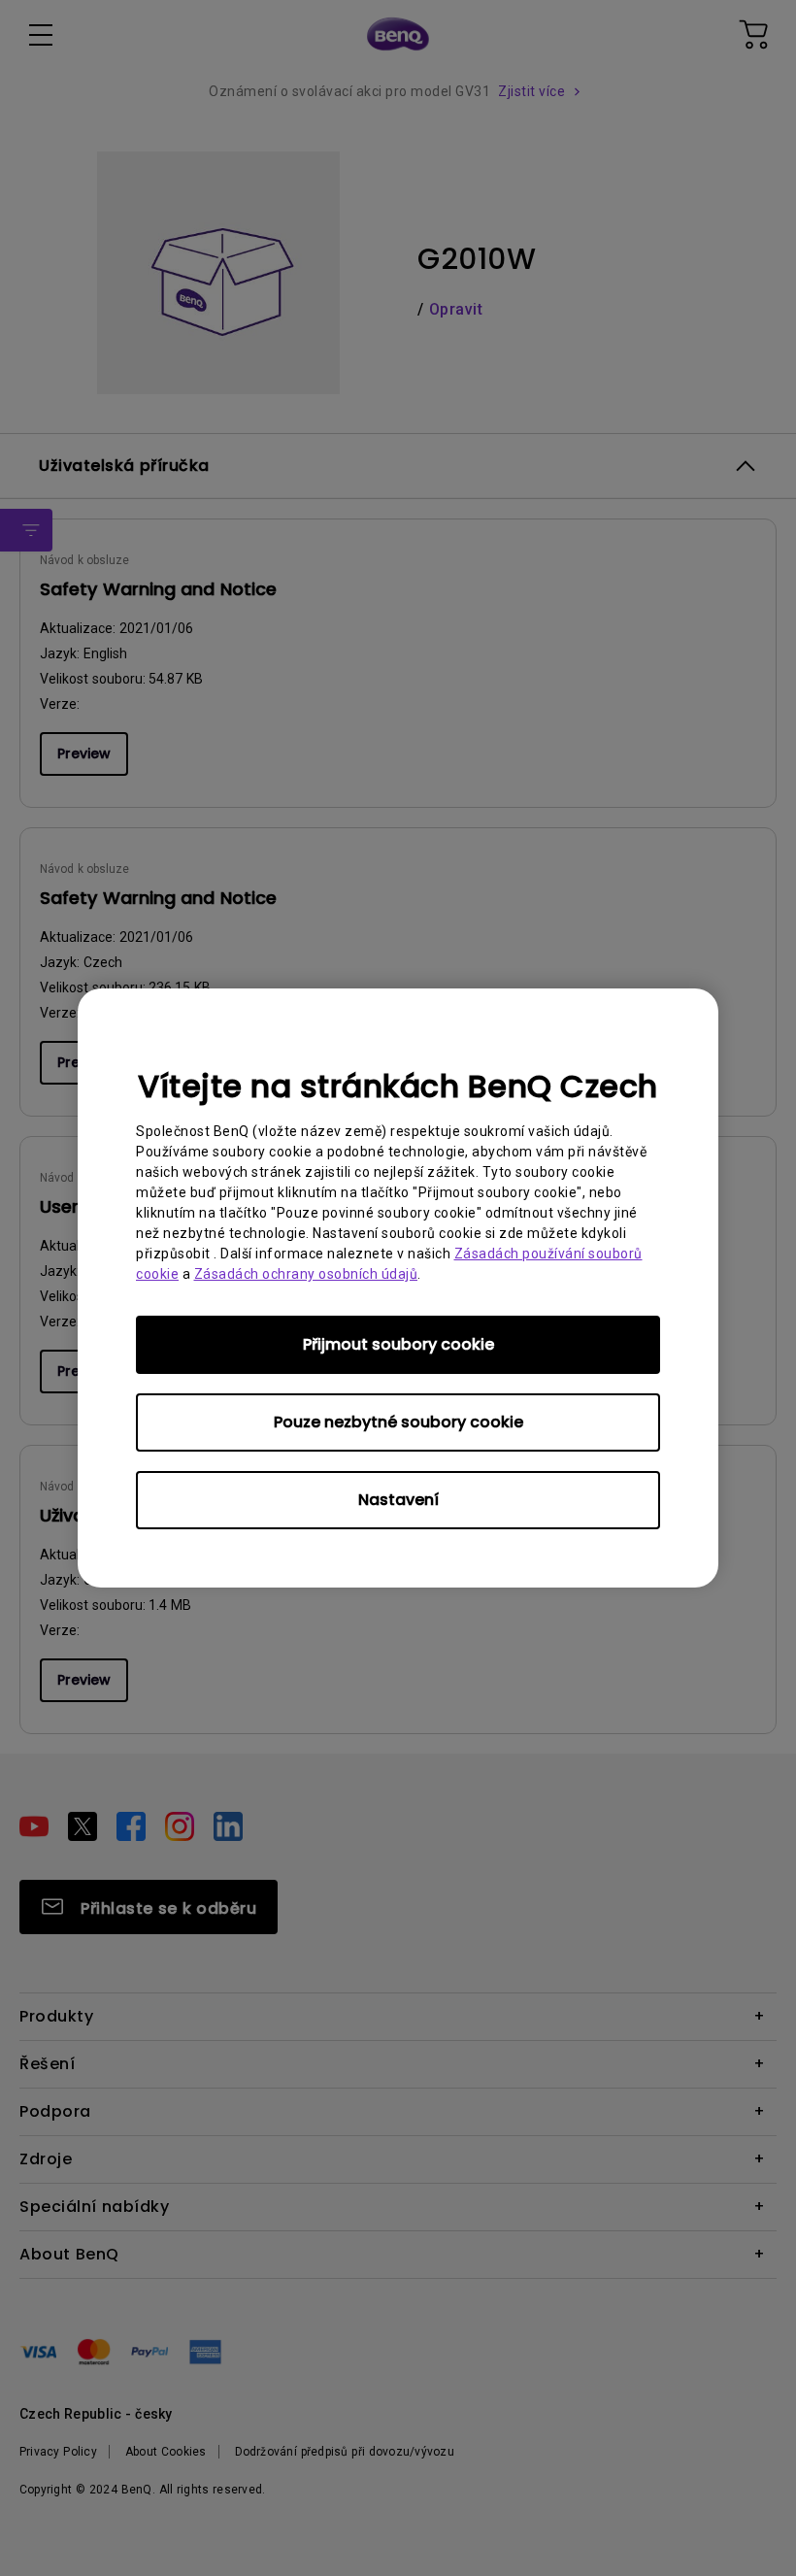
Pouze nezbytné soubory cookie (398, 1422)
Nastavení (398, 1500)
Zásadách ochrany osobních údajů (306, 1274)
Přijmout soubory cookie (398, 1344)
